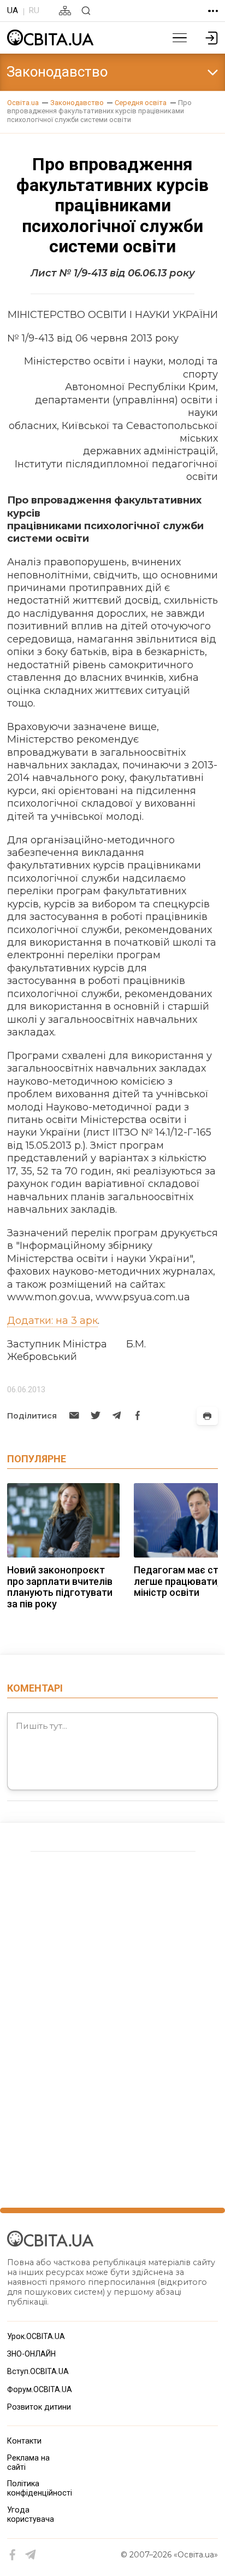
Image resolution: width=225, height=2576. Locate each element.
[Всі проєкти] (213, 11)
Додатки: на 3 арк (52, 1321)
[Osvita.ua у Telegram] (31, 2555)
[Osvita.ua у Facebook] (13, 2555)
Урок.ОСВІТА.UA (36, 2336)
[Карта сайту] (65, 11)
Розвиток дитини (39, 2407)
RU (34, 10)
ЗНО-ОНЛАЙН (31, 2354)
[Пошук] (86, 11)
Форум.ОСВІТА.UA (40, 2389)
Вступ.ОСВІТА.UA (38, 2371)
